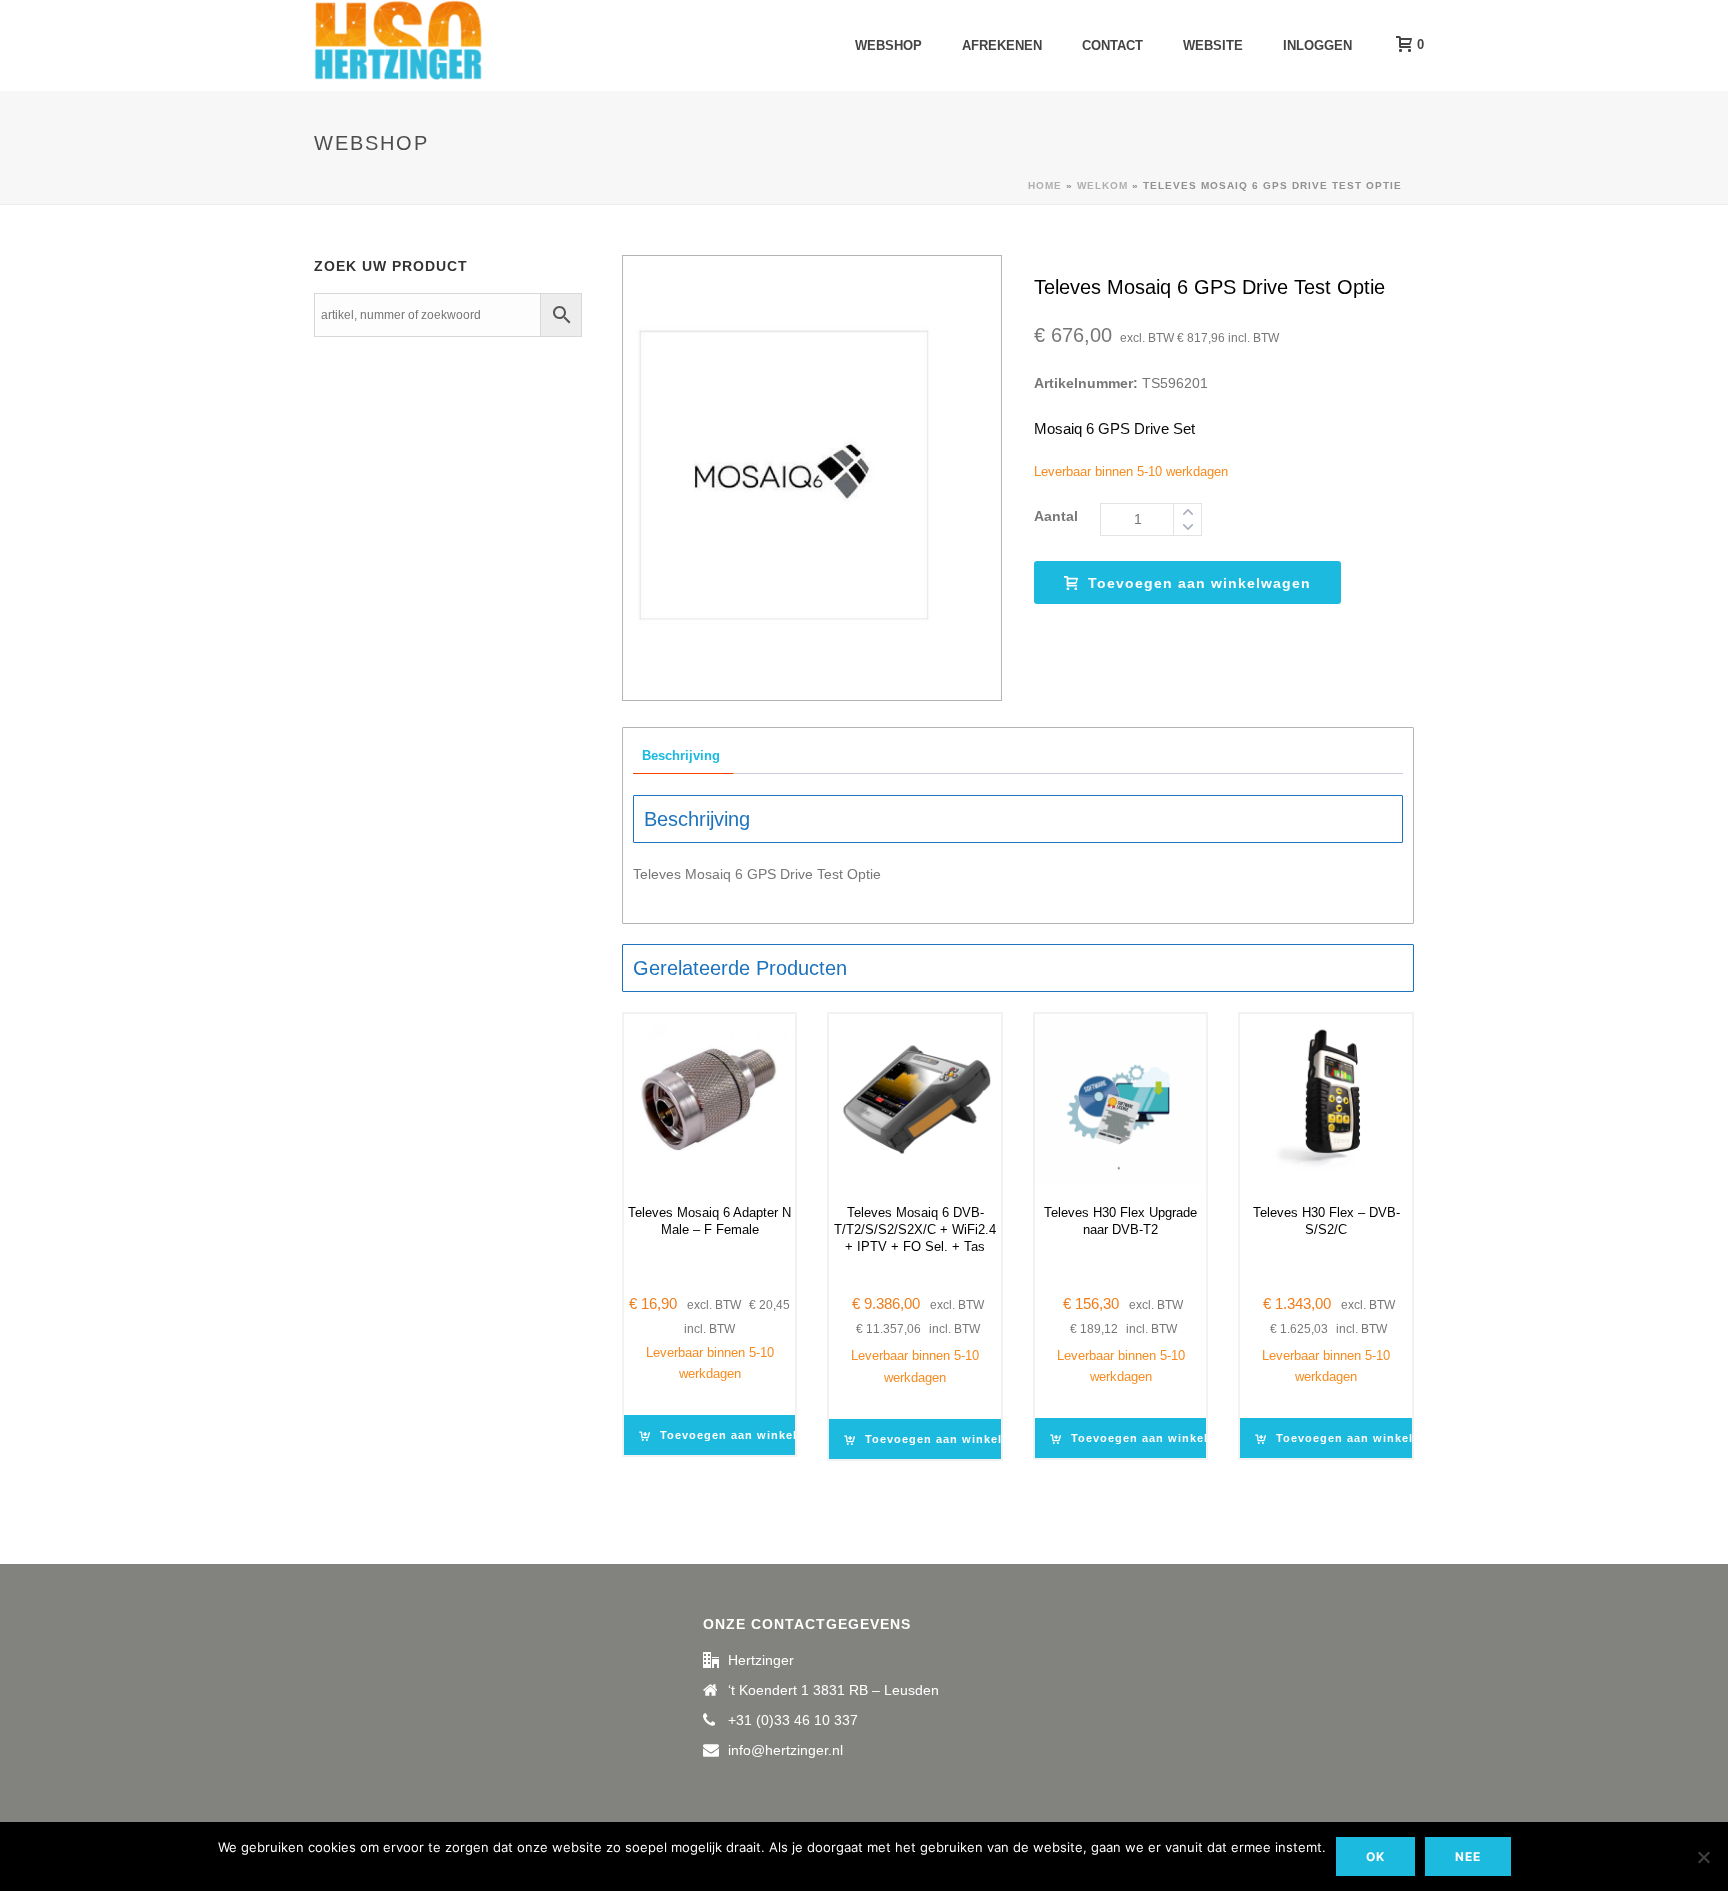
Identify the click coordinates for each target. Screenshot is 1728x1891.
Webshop (888, 45)
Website (1213, 45)
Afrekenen (1002, 45)
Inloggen (1317, 45)
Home (1045, 185)
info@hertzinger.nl (785, 1750)
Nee (1468, 1856)
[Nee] (1703, 1857)
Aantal (1056, 516)
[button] (743, 1435)
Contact (1112, 45)
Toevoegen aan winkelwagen (1199, 583)
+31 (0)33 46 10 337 (793, 1720)
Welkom (1102, 185)
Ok (1375, 1856)
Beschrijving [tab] (681, 755)
